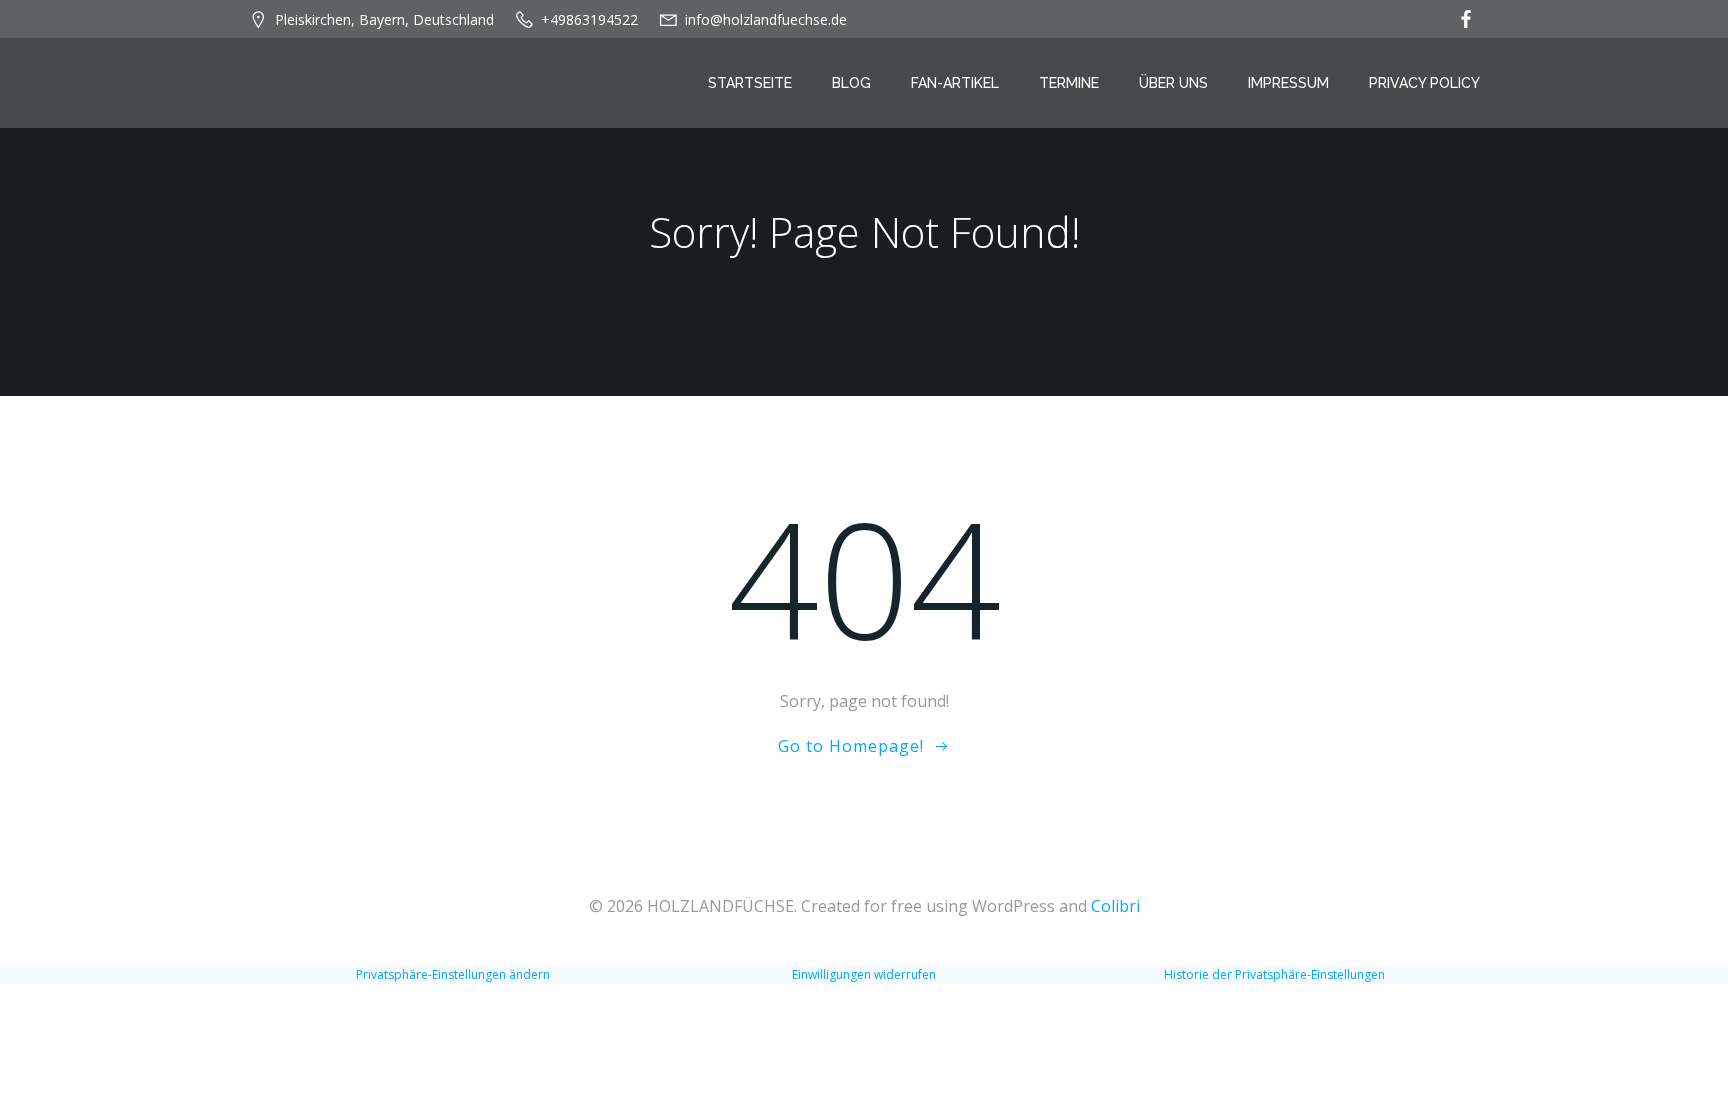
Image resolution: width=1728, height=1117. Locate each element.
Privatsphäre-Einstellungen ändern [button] (453, 974)
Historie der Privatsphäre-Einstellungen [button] (1274, 974)
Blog (851, 83)
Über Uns (1173, 83)
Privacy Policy (1424, 83)
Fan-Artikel (955, 83)
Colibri (1115, 906)
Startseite (750, 83)
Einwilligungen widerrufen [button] (864, 974)
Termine (1069, 83)
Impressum (1288, 83)
